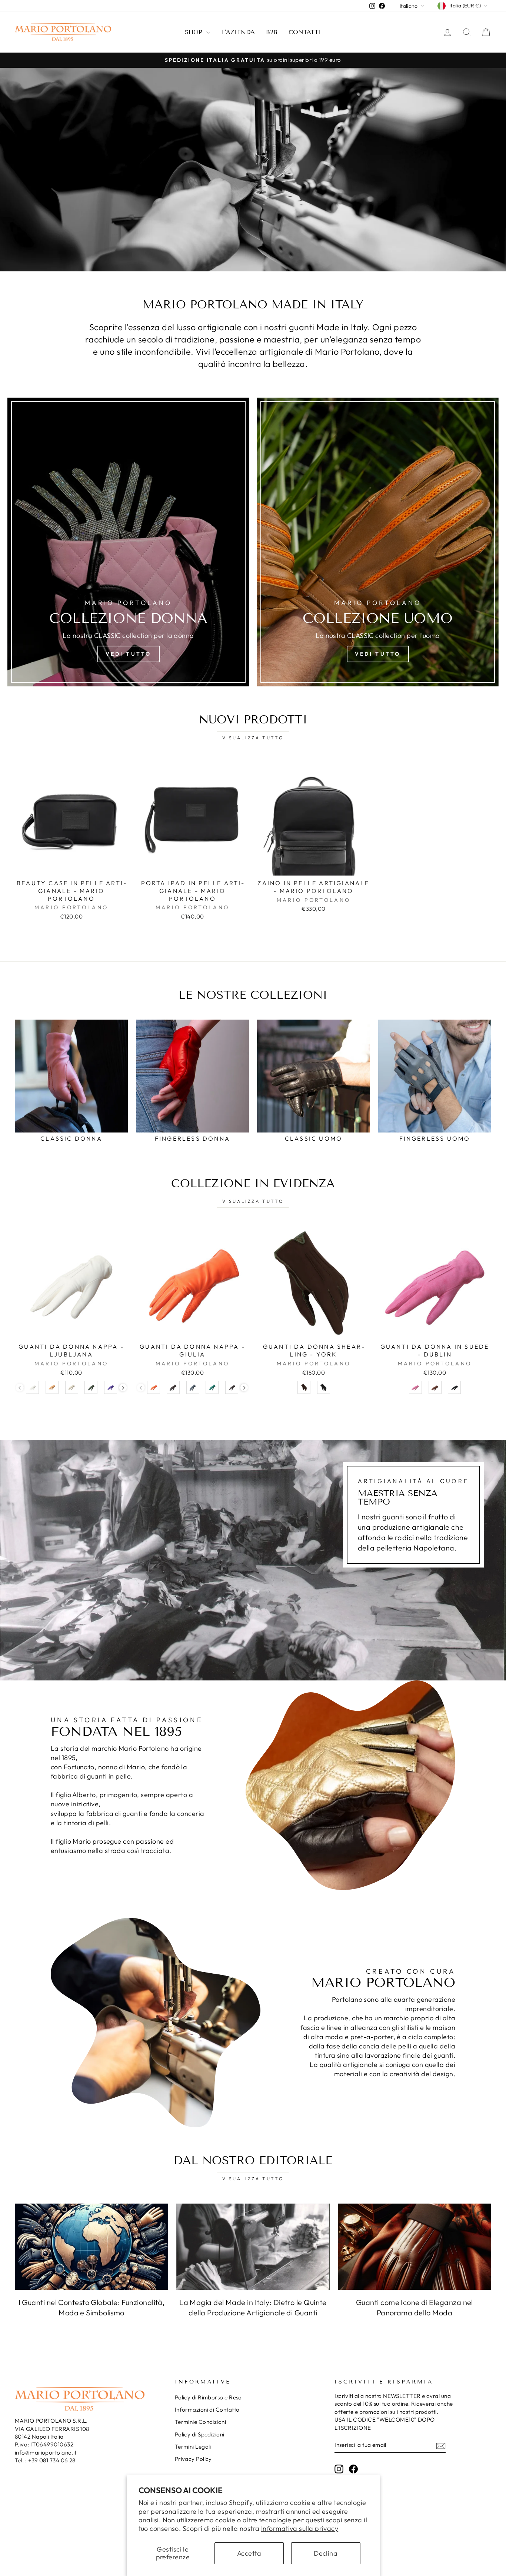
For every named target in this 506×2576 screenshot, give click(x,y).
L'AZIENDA (238, 32)
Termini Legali (193, 2447)
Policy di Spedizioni (200, 2434)
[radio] (32, 1387)
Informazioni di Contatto (207, 2410)
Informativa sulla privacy (300, 2528)
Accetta (249, 2553)
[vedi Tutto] (128, 542)
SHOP (195, 32)
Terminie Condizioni (201, 2422)
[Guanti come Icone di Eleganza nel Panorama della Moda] (415, 2247)
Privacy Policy (193, 2459)
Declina (326, 2553)
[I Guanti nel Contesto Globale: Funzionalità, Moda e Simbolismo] (91, 2247)
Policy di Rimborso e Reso (208, 2397)
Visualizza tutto (253, 738)
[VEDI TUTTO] (378, 542)
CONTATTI (305, 32)
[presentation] (123, 1388)
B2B (272, 32)
